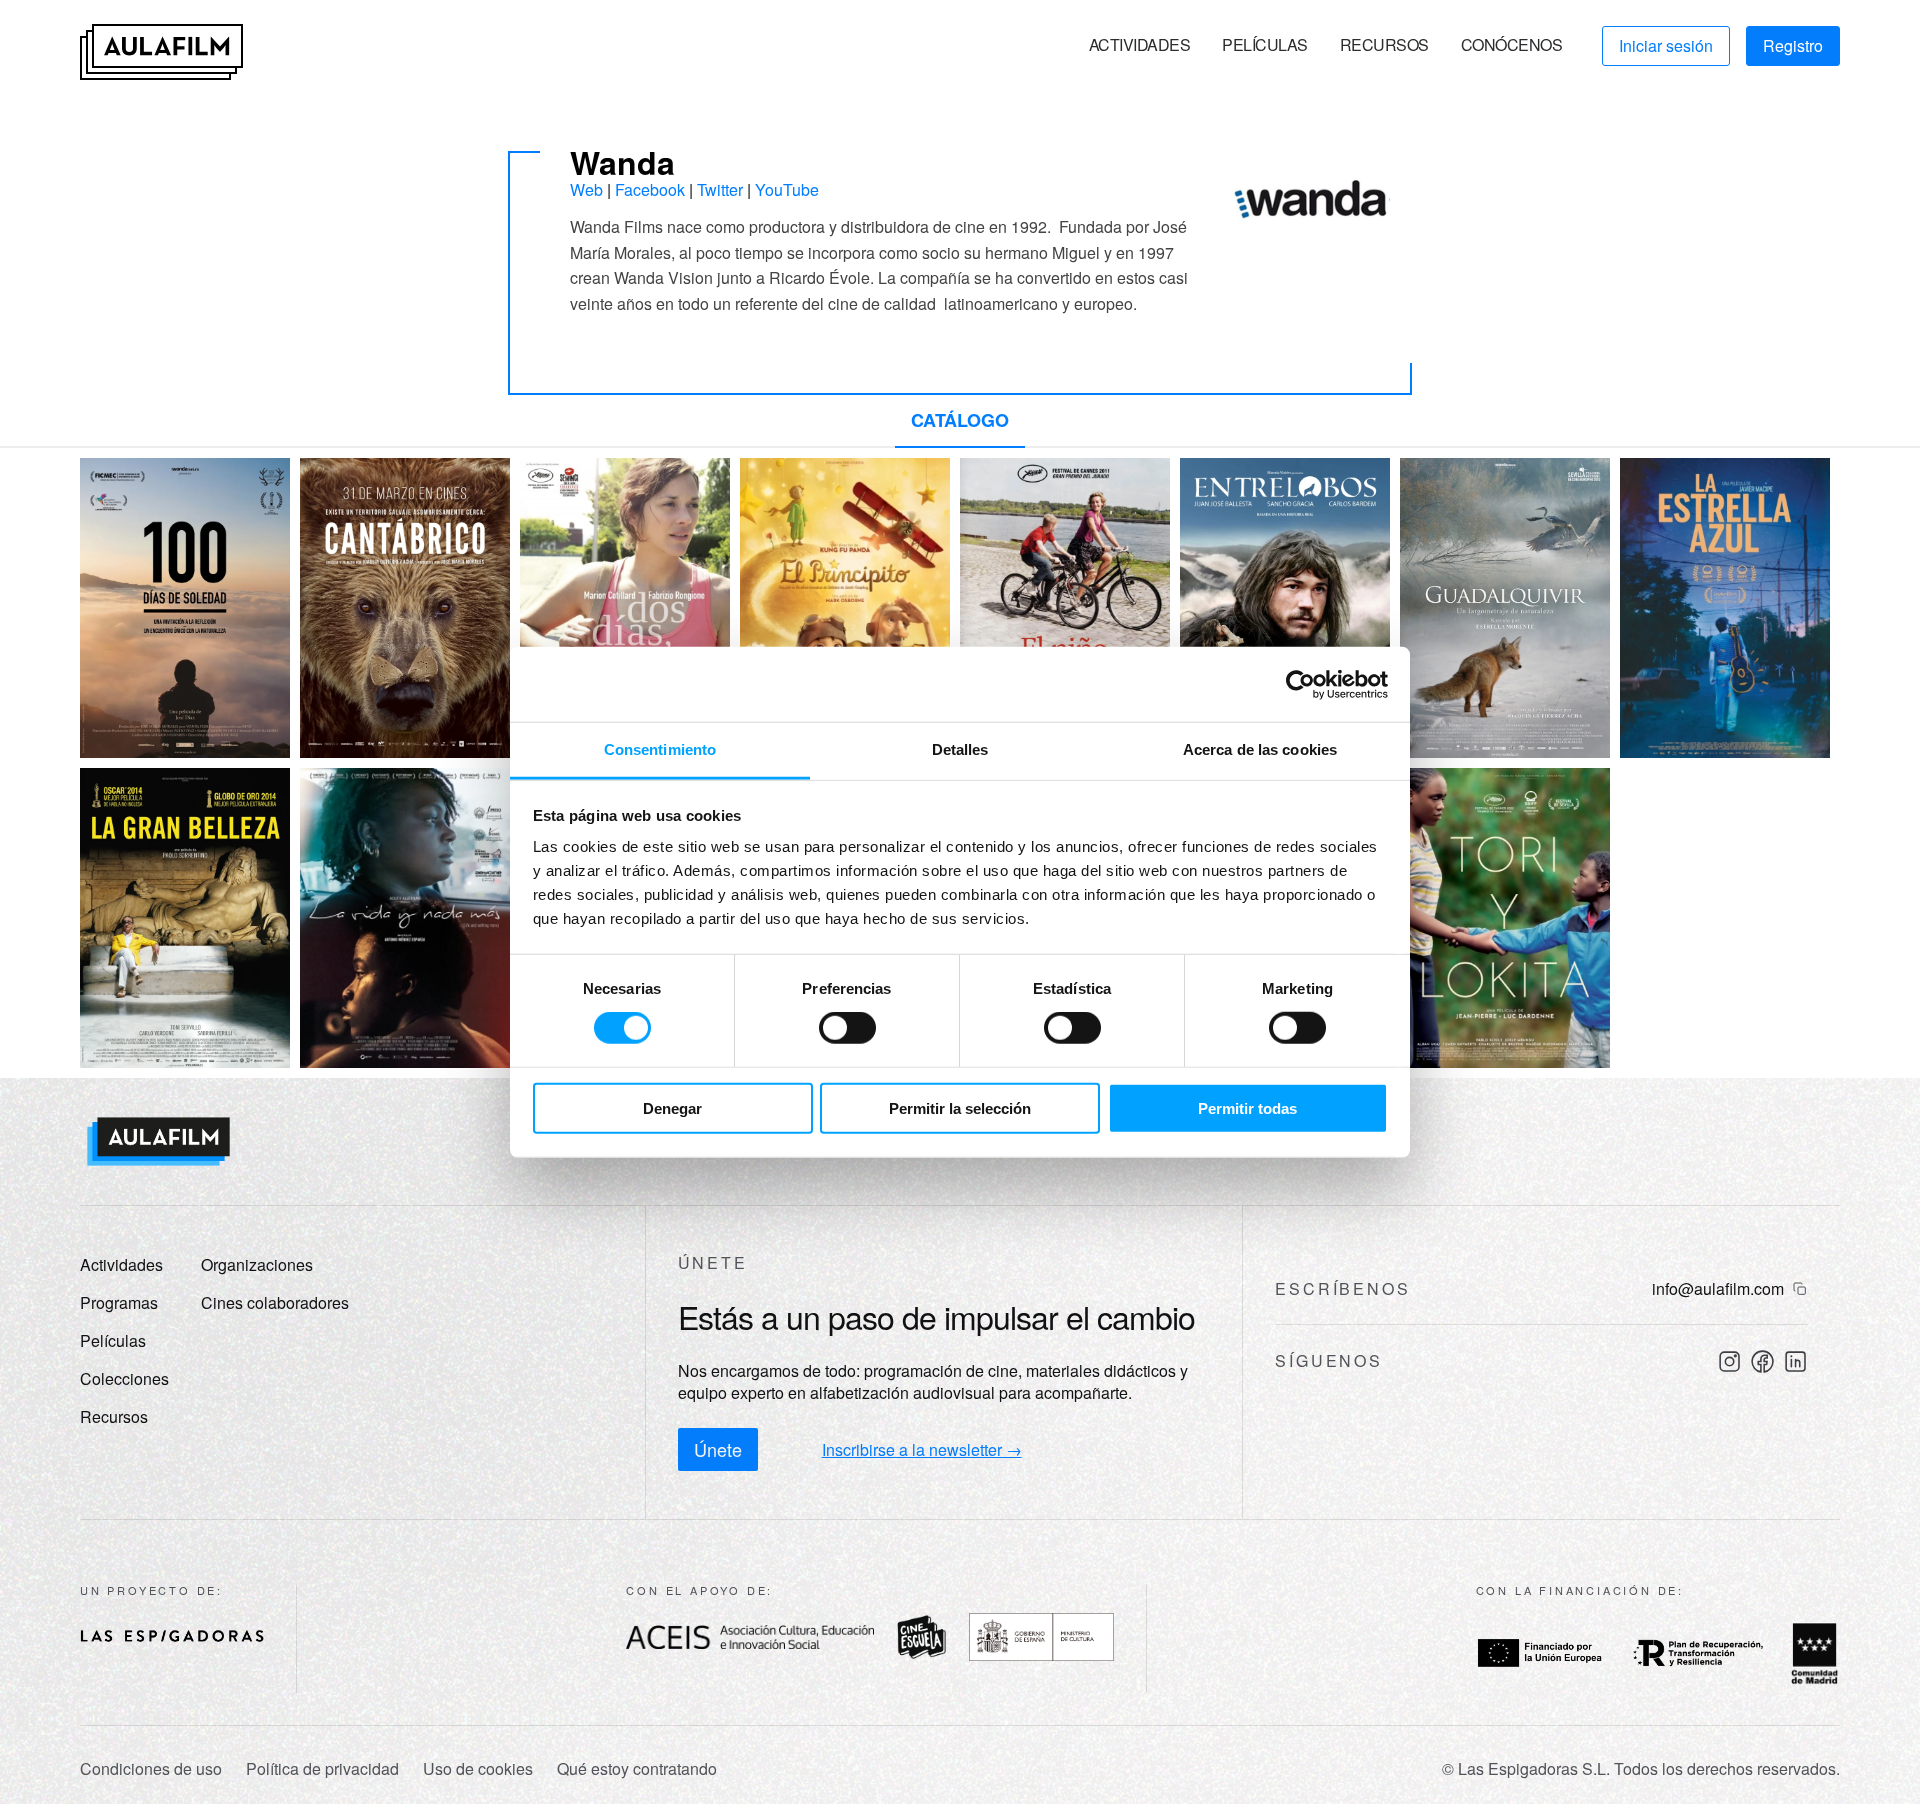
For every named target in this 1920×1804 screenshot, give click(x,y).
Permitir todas (1247, 1108)
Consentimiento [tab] (660, 749)
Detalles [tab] (960, 749)
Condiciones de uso (151, 1769)
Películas (1265, 44)
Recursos (1384, 44)
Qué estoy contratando (637, 1769)
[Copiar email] (1800, 1289)
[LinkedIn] (1795, 1361)
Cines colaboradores (275, 1302)
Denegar (672, 1108)
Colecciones (124, 1378)
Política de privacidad (322, 1769)
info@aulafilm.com (1718, 1289)
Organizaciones (257, 1264)
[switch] (847, 1028)
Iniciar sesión (1666, 45)
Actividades (1140, 44)
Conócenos (1512, 44)
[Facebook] (1762, 1361)
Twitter (720, 189)
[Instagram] (1729, 1361)
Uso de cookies (478, 1769)
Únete (718, 1449)
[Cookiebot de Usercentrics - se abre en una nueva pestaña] (1300, 684)
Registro (1793, 45)
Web (586, 189)
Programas (119, 1302)
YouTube (787, 189)
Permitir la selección (960, 1108)
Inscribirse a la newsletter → (922, 1450)
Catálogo (960, 420)
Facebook (650, 189)
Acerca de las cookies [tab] (1260, 749)
